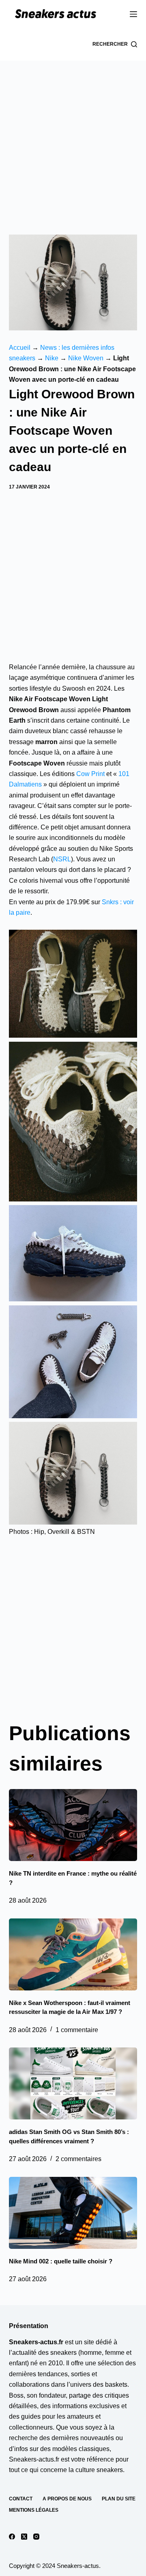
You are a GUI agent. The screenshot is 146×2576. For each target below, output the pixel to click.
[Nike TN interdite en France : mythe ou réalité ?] (73, 1825)
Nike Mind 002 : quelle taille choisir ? (61, 2261)
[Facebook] (12, 2537)
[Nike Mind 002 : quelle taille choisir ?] (73, 2213)
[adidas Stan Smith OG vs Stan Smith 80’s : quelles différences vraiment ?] (73, 2083)
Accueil (20, 348)
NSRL (62, 859)
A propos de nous (67, 2499)
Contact (21, 2499)
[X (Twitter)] (24, 2537)
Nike (52, 358)
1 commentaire (77, 2030)
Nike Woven (86, 358)
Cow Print (90, 774)
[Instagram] (36, 2537)
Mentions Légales (34, 2510)
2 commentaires (78, 2159)
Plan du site (119, 2499)
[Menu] (133, 14)
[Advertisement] (73, 137)
